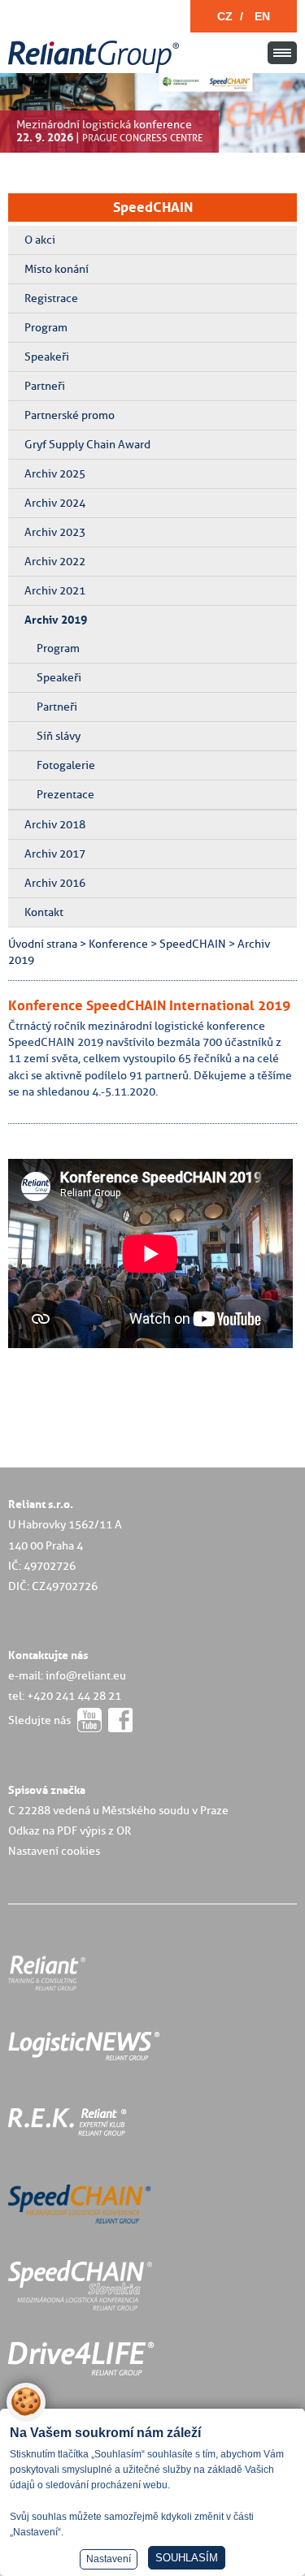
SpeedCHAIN (153, 207)
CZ (225, 16)
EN (262, 16)
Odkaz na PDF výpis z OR (70, 1830)
